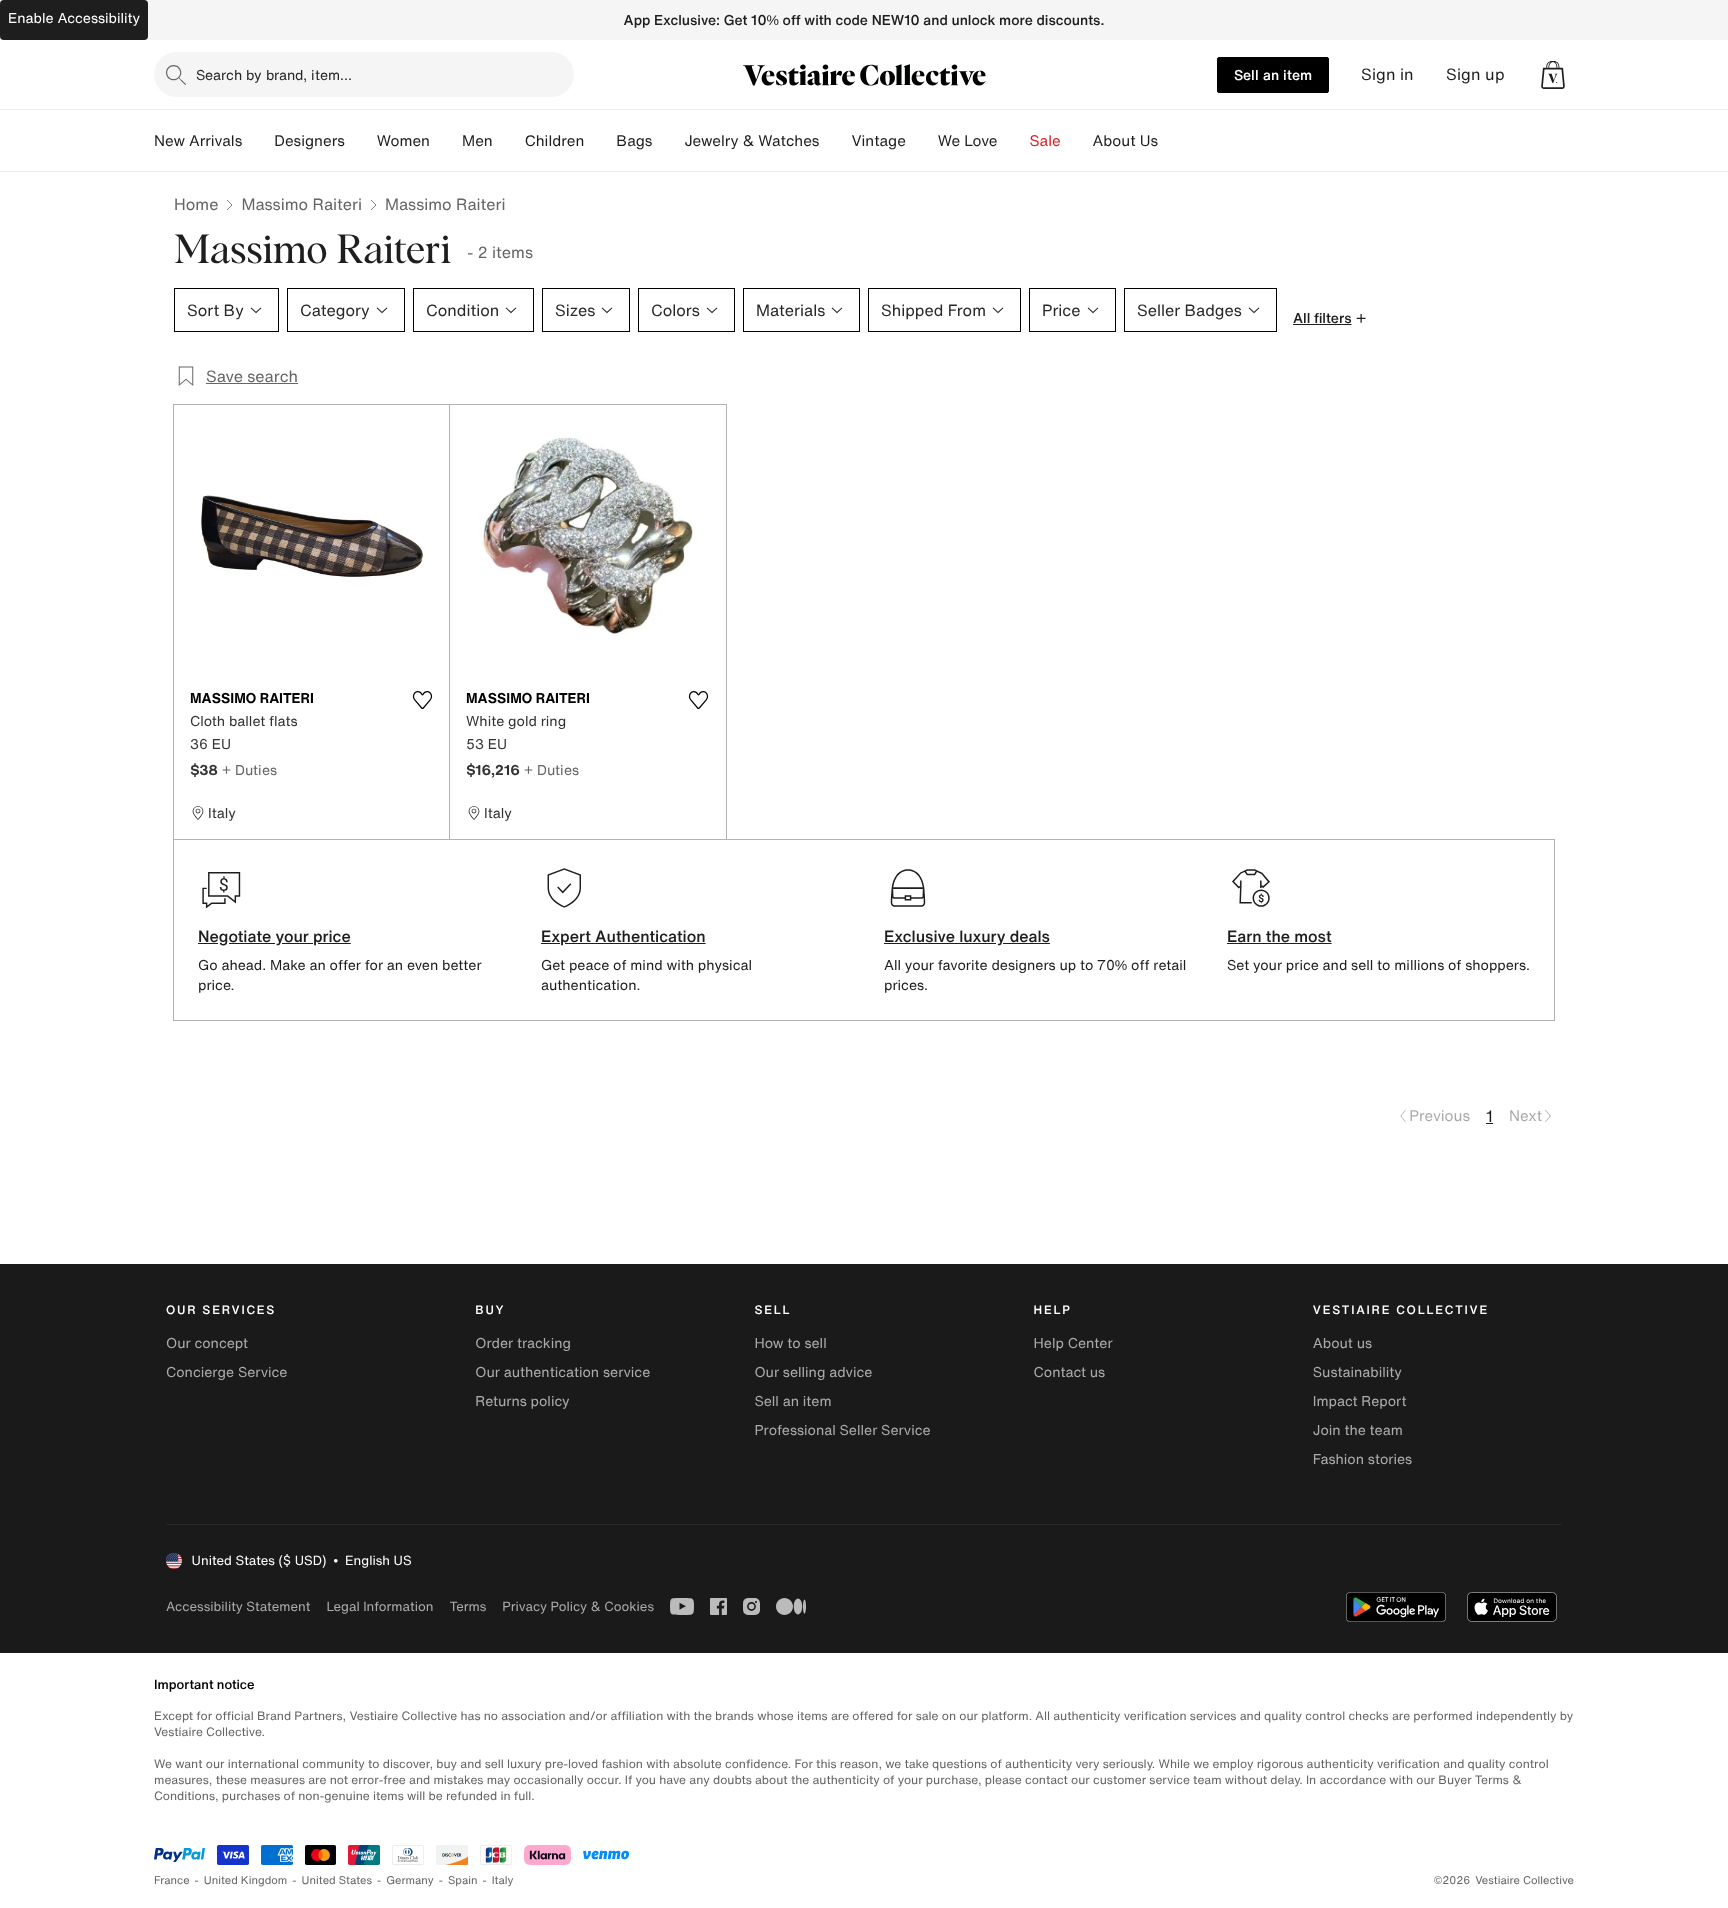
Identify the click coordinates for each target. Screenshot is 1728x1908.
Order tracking (523, 1343)
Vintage (878, 141)
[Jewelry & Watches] (835, 141)
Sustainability (1357, 1372)
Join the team (1358, 1430)
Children (555, 141)
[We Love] (1014, 141)
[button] (1553, 75)
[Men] (509, 141)
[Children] (600, 141)
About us (1342, 1343)
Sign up (1475, 74)
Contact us (1070, 1372)
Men (477, 141)
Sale (1045, 141)
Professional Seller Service (842, 1430)
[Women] (446, 141)
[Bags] (668, 141)
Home (196, 204)
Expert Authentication (623, 936)
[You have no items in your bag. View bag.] (1553, 75)
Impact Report (1360, 1401)
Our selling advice (813, 1372)
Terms (467, 1606)
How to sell (790, 1343)
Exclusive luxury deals (967, 936)
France (172, 1880)
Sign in (1387, 74)
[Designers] (361, 141)
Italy (503, 1880)
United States (337, 1880)
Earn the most (1279, 936)
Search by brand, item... (274, 74)
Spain (463, 1880)
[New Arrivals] (258, 141)
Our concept (207, 1343)
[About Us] (1174, 141)
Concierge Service (226, 1372)
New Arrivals (198, 141)
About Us (1125, 141)
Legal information (379, 1606)
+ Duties (249, 769)
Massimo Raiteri (301, 204)
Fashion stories (1362, 1459)
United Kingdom (246, 1880)
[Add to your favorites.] (422, 700)
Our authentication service (562, 1372)
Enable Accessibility (74, 18)
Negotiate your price (274, 936)
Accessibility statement (238, 1606)
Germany (410, 1880)
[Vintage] (922, 141)
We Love (968, 141)
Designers (309, 141)
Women (403, 141)
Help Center (1073, 1343)
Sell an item (1273, 74)
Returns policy (522, 1401)
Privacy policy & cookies (578, 1606)
